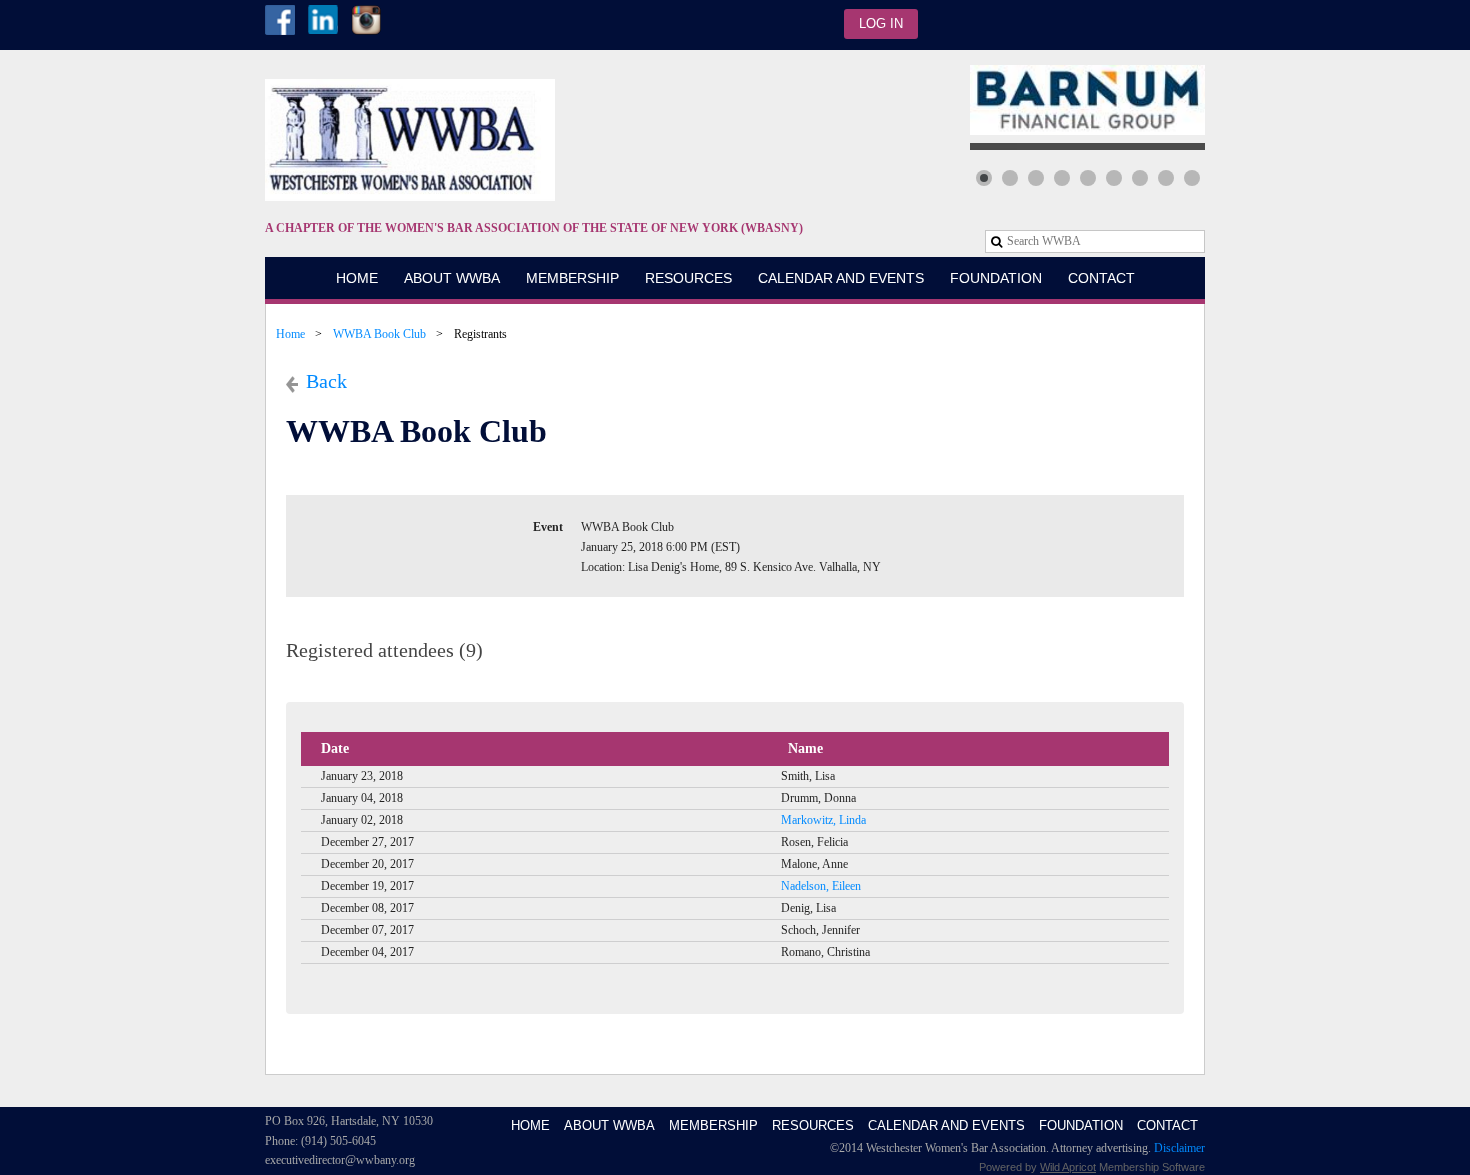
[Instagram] (366, 20)
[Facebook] (280, 20)
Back (326, 381)
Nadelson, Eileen (821, 886)
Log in (881, 23)
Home (290, 334)
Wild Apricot (1068, 1167)
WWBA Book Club (379, 334)
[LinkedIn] (323, 20)
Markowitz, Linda (823, 820)
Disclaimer (1179, 1148)
